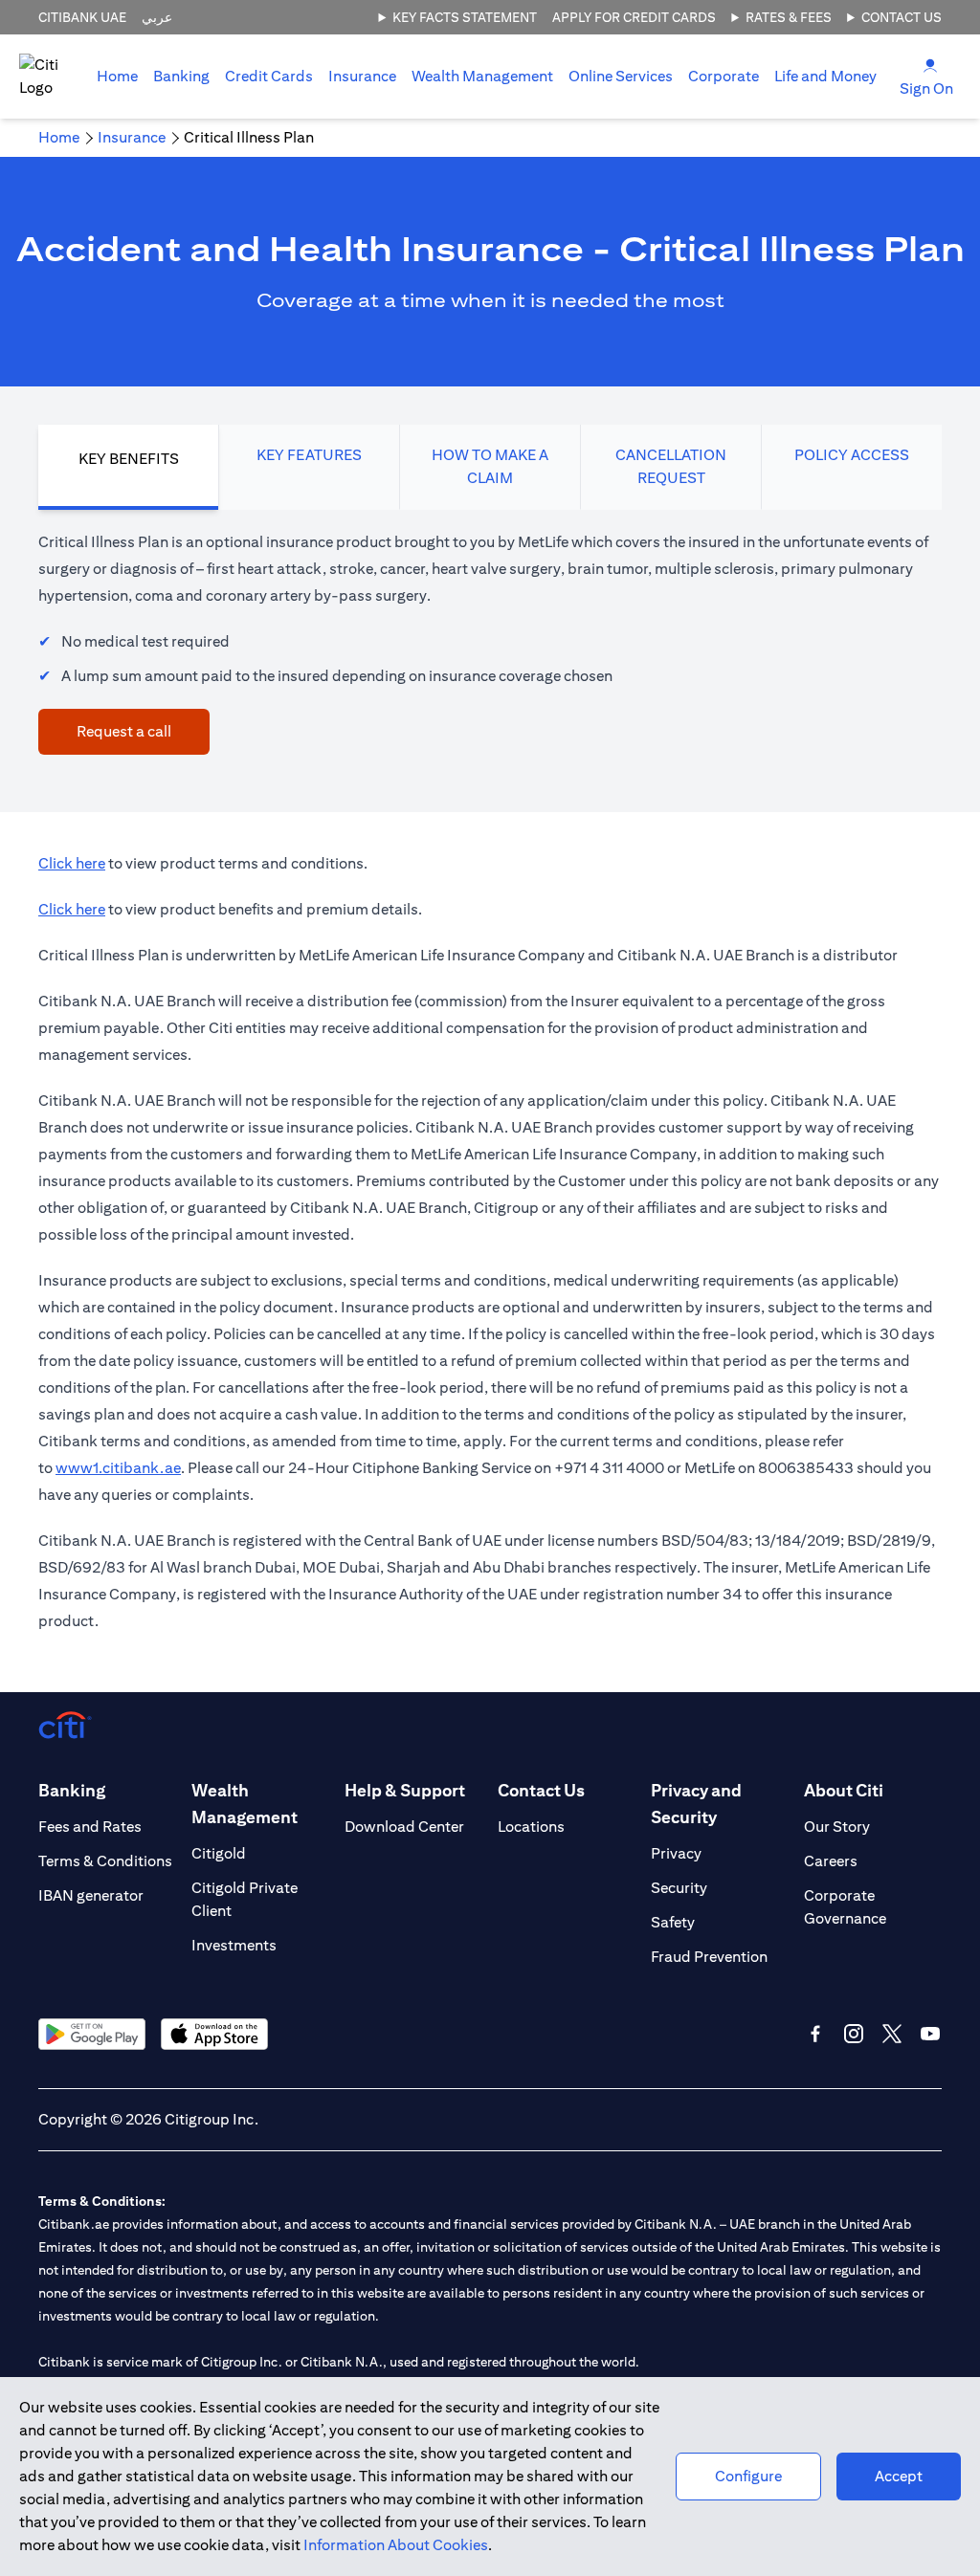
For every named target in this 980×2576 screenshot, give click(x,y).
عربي (157, 17)
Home (117, 76)
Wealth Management (482, 76)
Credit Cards (269, 76)
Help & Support (405, 1790)
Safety (673, 1922)
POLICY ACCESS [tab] (852, 455)
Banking (181, 76)
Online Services (621, 76)
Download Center (404, 1827)
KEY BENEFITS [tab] (129, 459)
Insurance (362, 76)
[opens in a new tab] (92, 2034)
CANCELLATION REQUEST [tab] (671, 466)
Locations (531, 1827)
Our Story (837, 1827)
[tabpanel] (490, 642)
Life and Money (825, 76)
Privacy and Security (696, 1804)
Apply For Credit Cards (634, 17)
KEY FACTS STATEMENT (465, 17)
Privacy (676, 1853)
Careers (831, 1861)
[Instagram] (854, 2034)
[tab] (181, 77)
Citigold (219, 1853)
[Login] (930, 65)
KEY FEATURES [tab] (309, 455)
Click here (72, 863)
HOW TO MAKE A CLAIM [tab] (490, 466)
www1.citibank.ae (118, 1468)
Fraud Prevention (709, 1957)
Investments (234, 1945)
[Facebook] (815, 2034)
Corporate (724, 76)
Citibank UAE (82, 17)
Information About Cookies (396, 2545)
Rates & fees (789, 17)
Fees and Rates (90, 1827)
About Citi (844, 1790)
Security (679, 1888)
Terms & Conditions (105, 1861)
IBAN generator (91, 1895)
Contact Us (902, 17)
